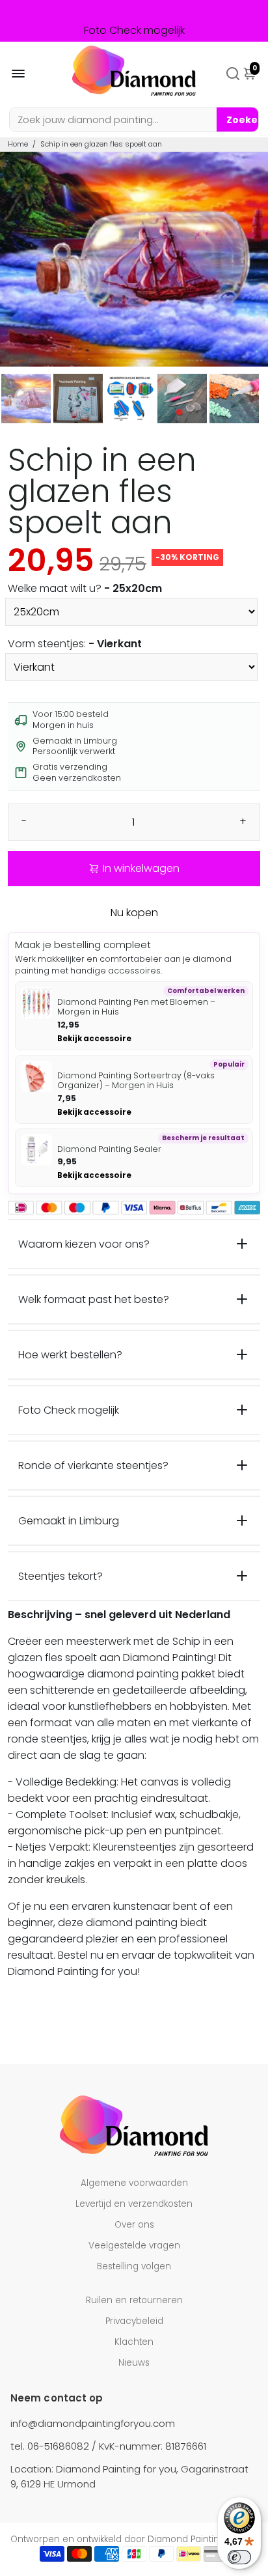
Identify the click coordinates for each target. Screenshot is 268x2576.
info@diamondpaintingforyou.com (93, 2423)
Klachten (134, 2342)
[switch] (239, 2557)
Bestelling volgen (134, 2266)
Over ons (134, 2225)
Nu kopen (134, 913)
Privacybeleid (134, 2321)
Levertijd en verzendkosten (134, 2204)
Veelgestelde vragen (134, 2246)
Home (18, 144)
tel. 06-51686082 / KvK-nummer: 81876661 (108, 2446)
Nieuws (134, 2363)
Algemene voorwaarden (134, 2183)
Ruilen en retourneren (134, 2300)
